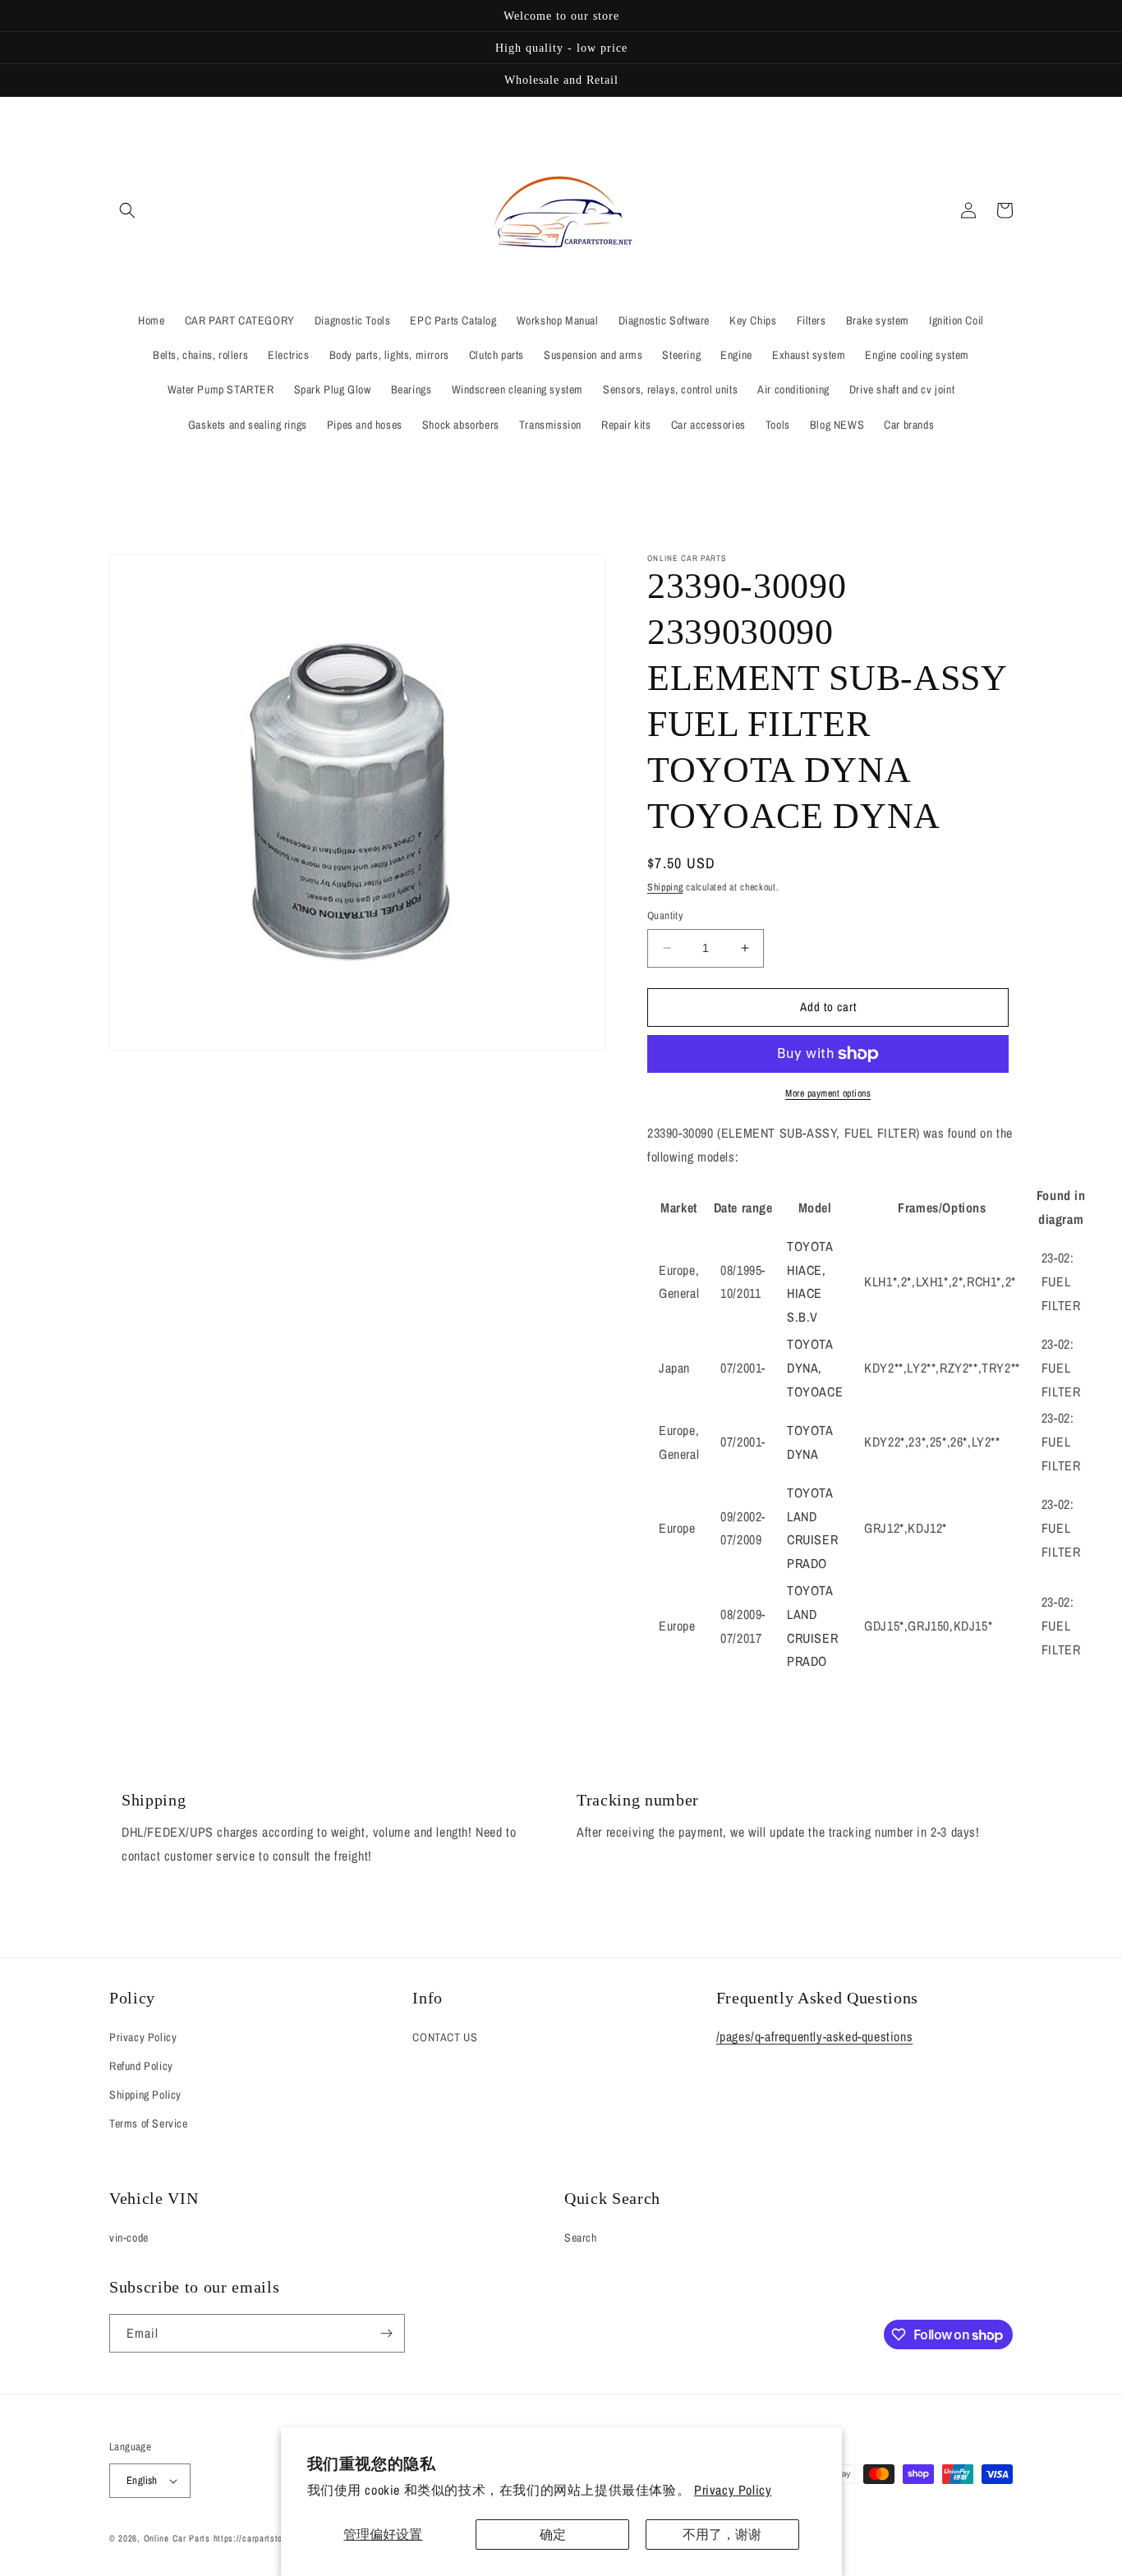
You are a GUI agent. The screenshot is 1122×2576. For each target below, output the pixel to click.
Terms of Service (149, 2123)
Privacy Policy (733, 2490)
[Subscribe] (386, 2333)
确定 (553, 2534)
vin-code (129, 2238)
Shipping (665, 887)
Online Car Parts (179, 2538)
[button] (127, 210)
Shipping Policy (145, 2095)
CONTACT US (445, 2037)
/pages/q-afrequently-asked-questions (815, 2036)
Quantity (665, 915)
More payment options (828, 1093)
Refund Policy (141, 2066)
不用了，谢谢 (722, 2534)
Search (581, 2238)
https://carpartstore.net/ (262, 2538)
